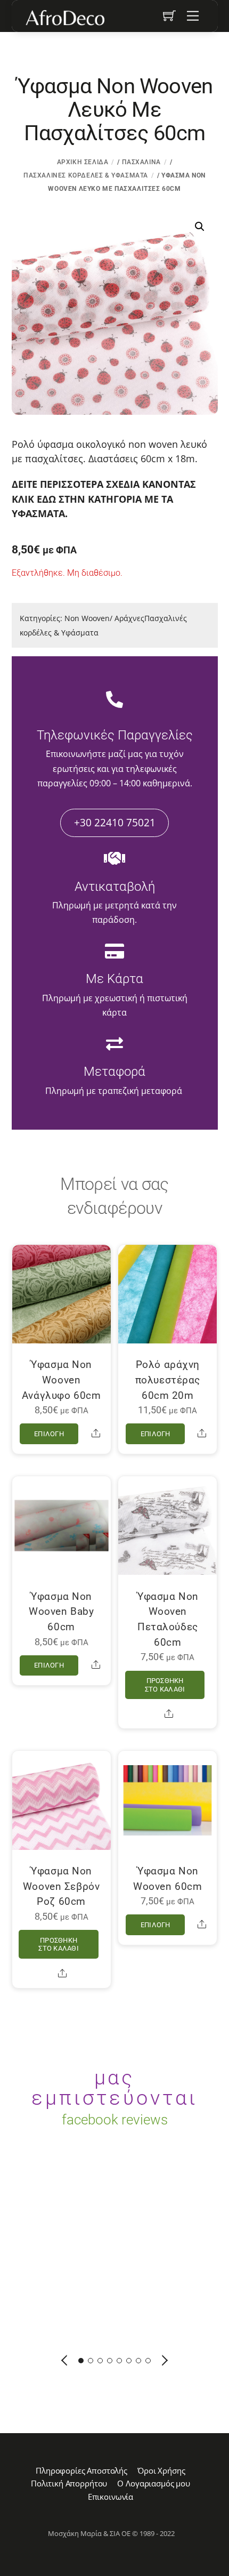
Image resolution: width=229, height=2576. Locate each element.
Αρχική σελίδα (83, 162)
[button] (200, 227)
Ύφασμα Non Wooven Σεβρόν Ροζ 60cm (62, 1886)
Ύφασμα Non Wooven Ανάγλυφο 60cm (62, 1380)
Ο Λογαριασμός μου (153, 2483)
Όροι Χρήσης (161, 2470)
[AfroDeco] (64, 18)
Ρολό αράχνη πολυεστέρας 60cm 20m (168, 1380)
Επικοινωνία (111, 2497)
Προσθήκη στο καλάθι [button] (165, 1685)
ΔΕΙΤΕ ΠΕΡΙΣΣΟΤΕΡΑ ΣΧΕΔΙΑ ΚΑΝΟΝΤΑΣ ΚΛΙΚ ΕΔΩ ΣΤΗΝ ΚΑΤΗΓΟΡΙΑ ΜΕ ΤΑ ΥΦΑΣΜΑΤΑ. (104, 498)
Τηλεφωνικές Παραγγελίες (115, 735)
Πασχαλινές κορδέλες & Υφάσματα (86, 175)
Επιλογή (49, 1434)
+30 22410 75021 (115, 822)
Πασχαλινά (141, 162)
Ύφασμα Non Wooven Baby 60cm (61, 1612)
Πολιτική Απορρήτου (69, 2483)
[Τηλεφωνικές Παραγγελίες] (114, 701)
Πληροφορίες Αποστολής (81, 2470)
